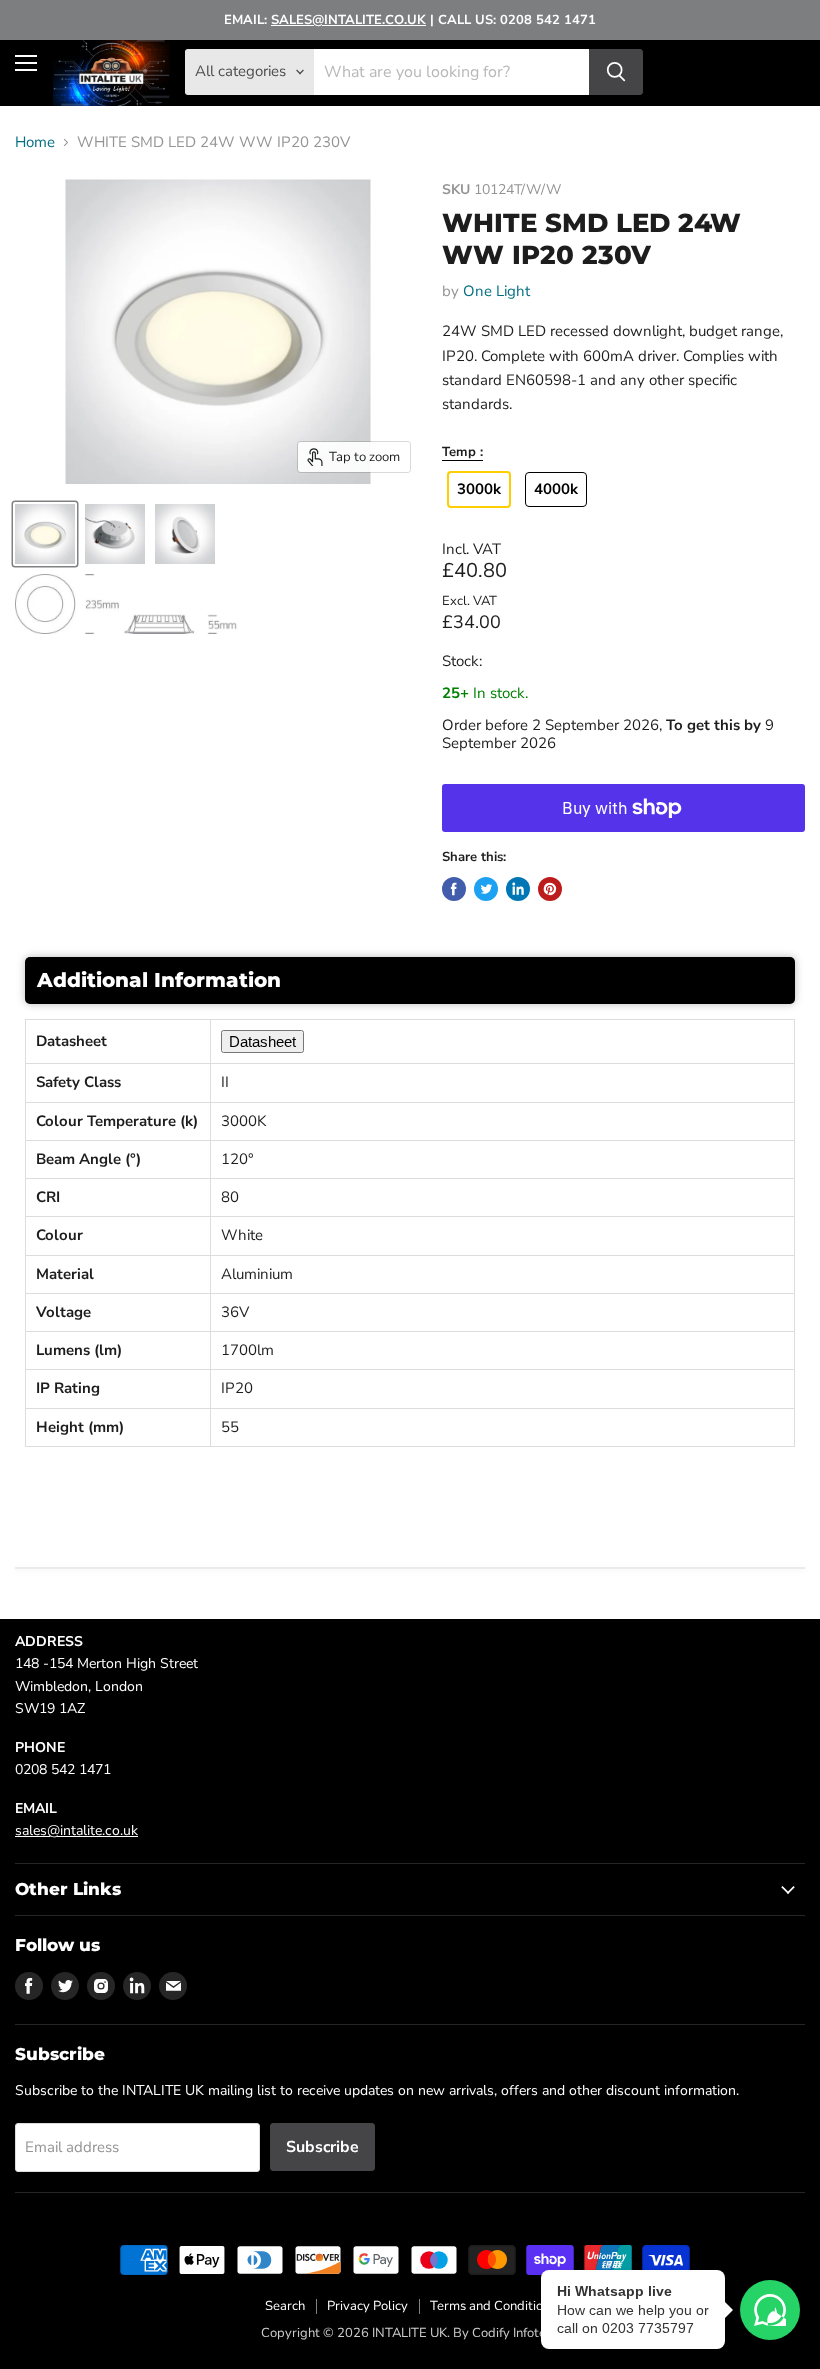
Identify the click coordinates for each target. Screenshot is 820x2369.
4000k (556, 489)
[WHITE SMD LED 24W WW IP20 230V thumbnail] (45, 534)
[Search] (616, 72)
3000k (479, 489)
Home (35, 142)
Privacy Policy (367, 2306)
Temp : (462, 453)
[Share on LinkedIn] (518, 889)
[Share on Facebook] (454, 889)
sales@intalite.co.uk (76, 1830)
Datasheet (262, 1041)
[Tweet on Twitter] (486, 889)
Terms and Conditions (493, 2306)
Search (285, 2306)
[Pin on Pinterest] (550, 889)
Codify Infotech (515, 2333)
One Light (496, 291)
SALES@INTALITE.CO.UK (348, 20)
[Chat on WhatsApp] (770, 2310)
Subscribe (322, 2147)
